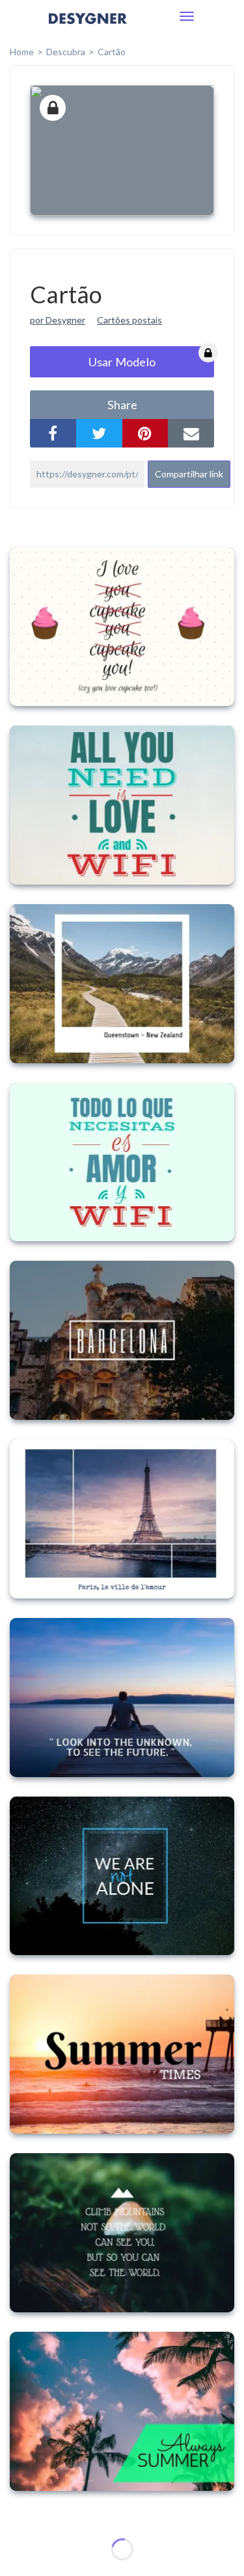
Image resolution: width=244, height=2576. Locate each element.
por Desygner (58, 320)
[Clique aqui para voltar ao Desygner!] (88, 28)
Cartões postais (129, 320)
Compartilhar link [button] (189, 474)
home (22, 52)
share (122, 405)
